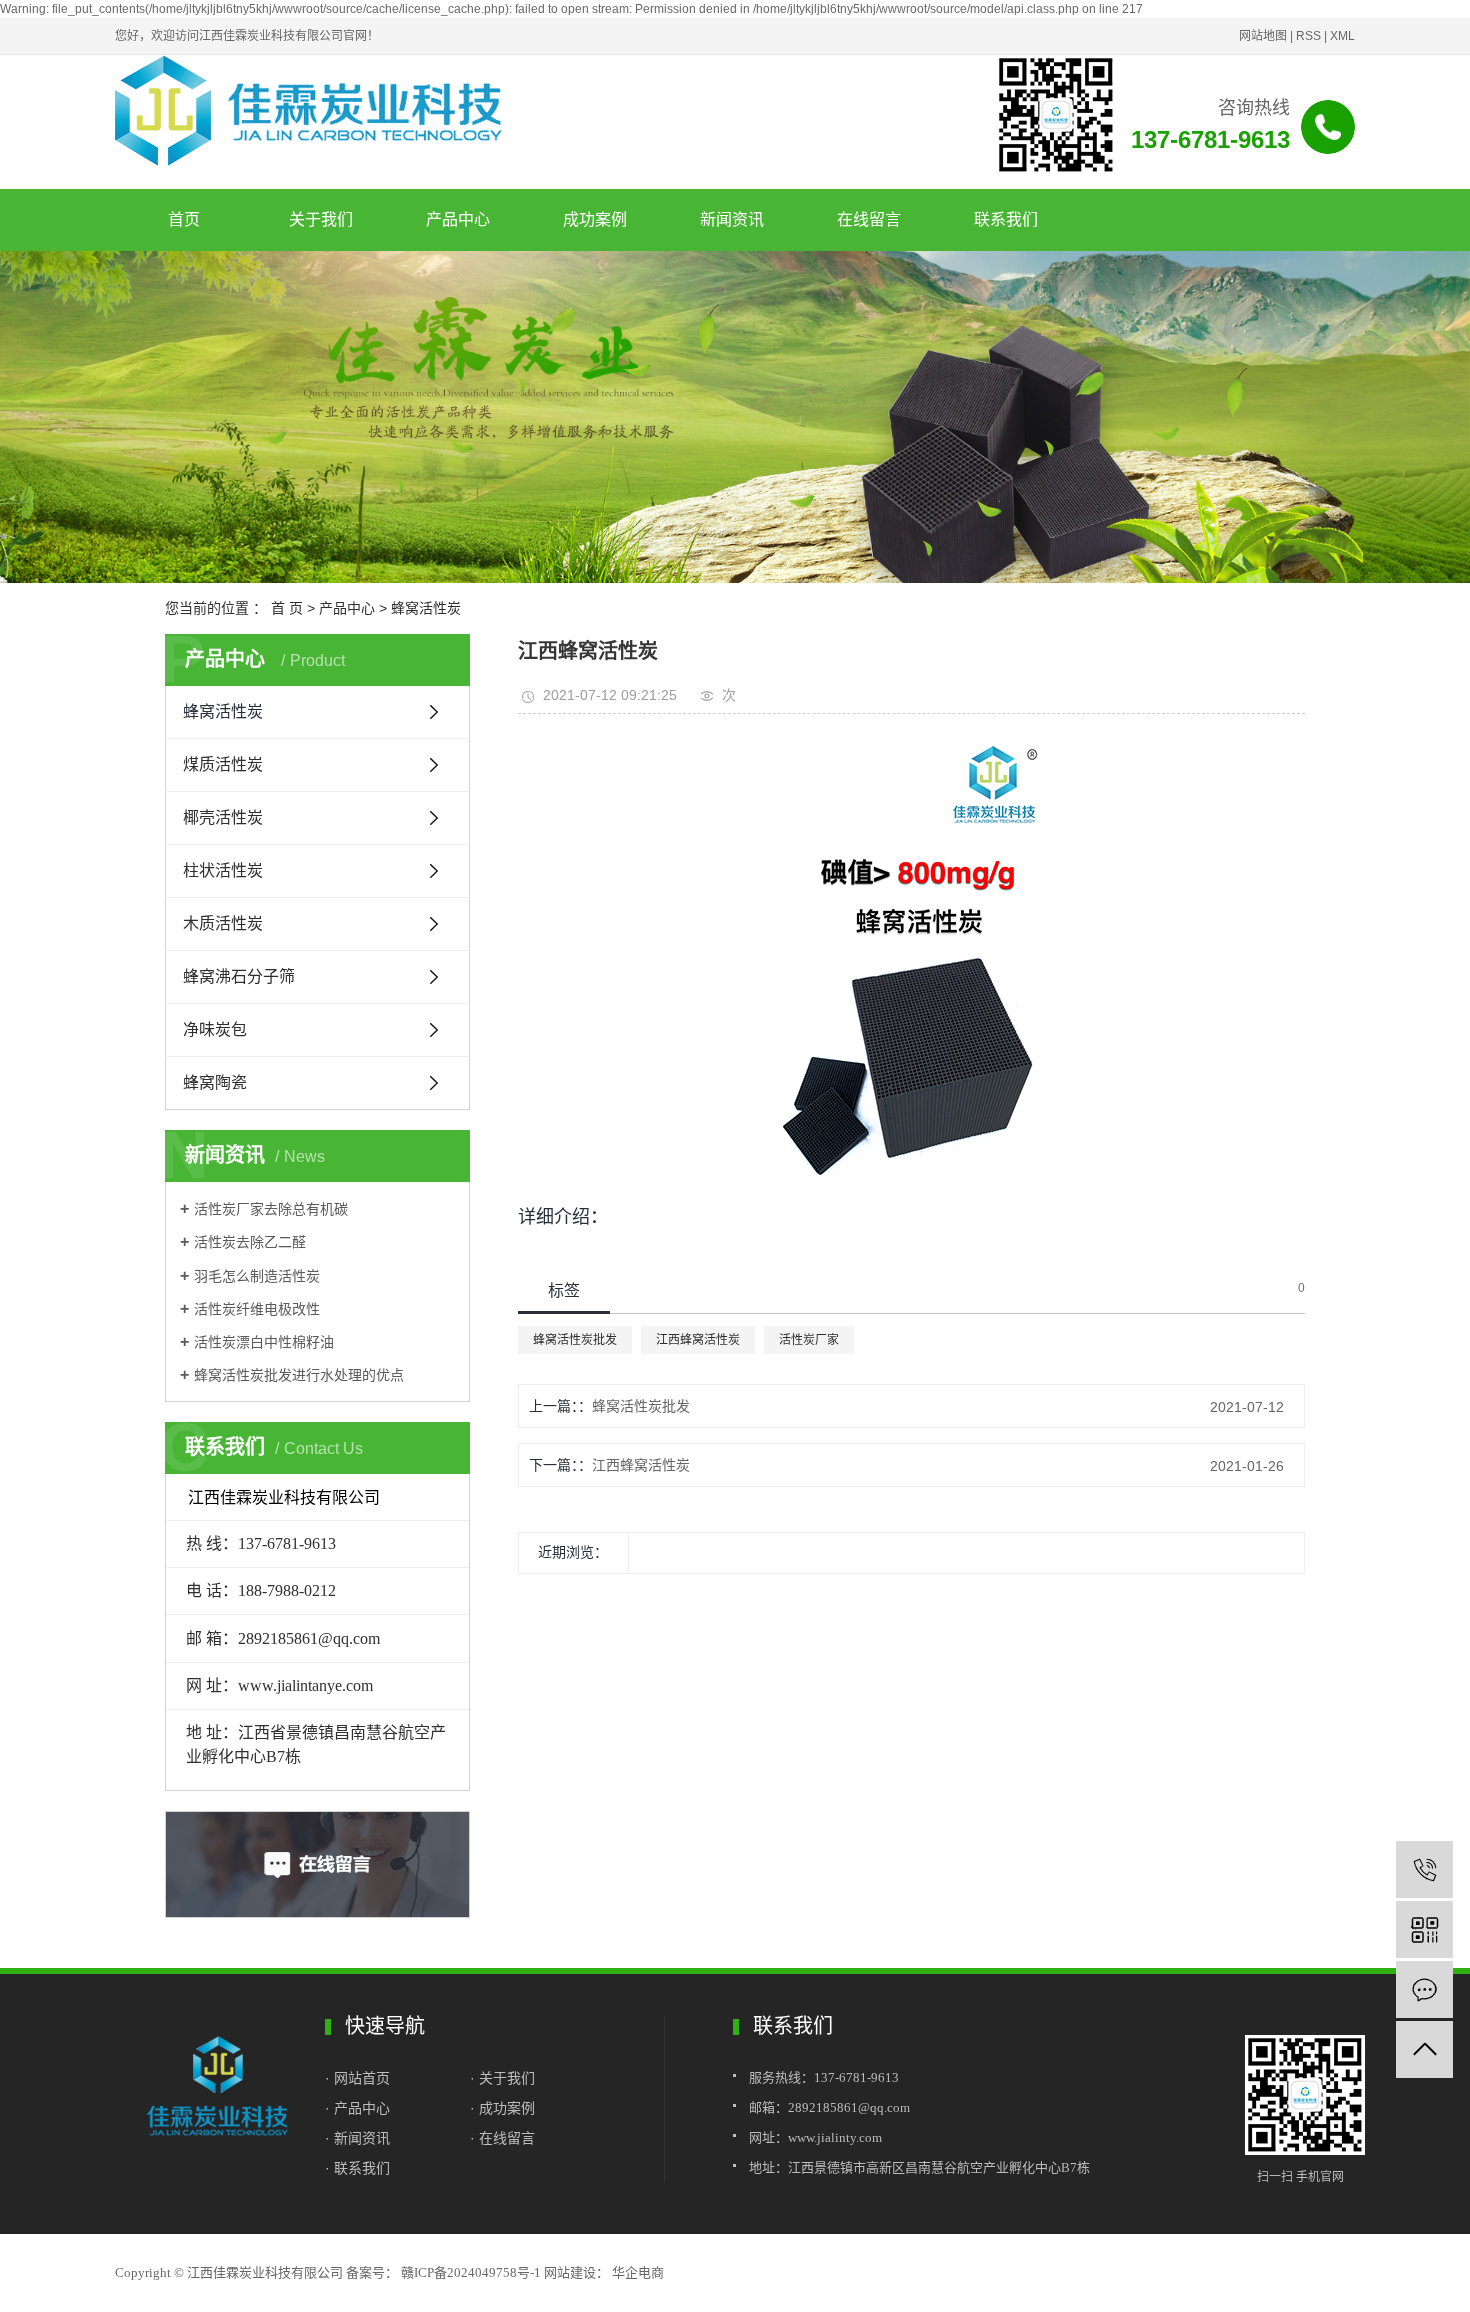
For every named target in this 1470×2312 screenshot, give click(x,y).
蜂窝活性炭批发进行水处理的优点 (299, 1375)
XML (1342, 36)
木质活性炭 (223, 923)
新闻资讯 (732, 219)
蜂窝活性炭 (426, 608)
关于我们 (321, 219)
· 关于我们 (502, 2078)
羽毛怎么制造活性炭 (257, 1276)
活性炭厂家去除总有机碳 (271, 1209)
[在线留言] (1424, 1989)
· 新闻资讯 (357, 2138)
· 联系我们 (357, 2168)
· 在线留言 (502, 2138)
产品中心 (458, 219)
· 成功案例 (502, 2108)
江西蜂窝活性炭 (698, 1340)
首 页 (287, 608)
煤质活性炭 (223, 764)
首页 (184, 219)
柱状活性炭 (223, 870)
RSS (1308, 36)
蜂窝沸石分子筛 (239, 976)
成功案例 (595, 219)
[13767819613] (1424, 1869)
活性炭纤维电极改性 (257, 1309)
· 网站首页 (359, 2078)
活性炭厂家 (809, 1340)
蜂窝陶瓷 (215, 1082)
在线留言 (869, 219)
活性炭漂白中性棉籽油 (264, 1342)
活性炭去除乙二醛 (250, 1242)
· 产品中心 (357, 2108)
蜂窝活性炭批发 (575, 1340)
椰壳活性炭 (223, 817)
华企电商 (636, 2272)
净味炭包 (215, 1029)
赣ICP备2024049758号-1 (471, 2272)
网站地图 (1263, 36)
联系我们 (1006, 219)
